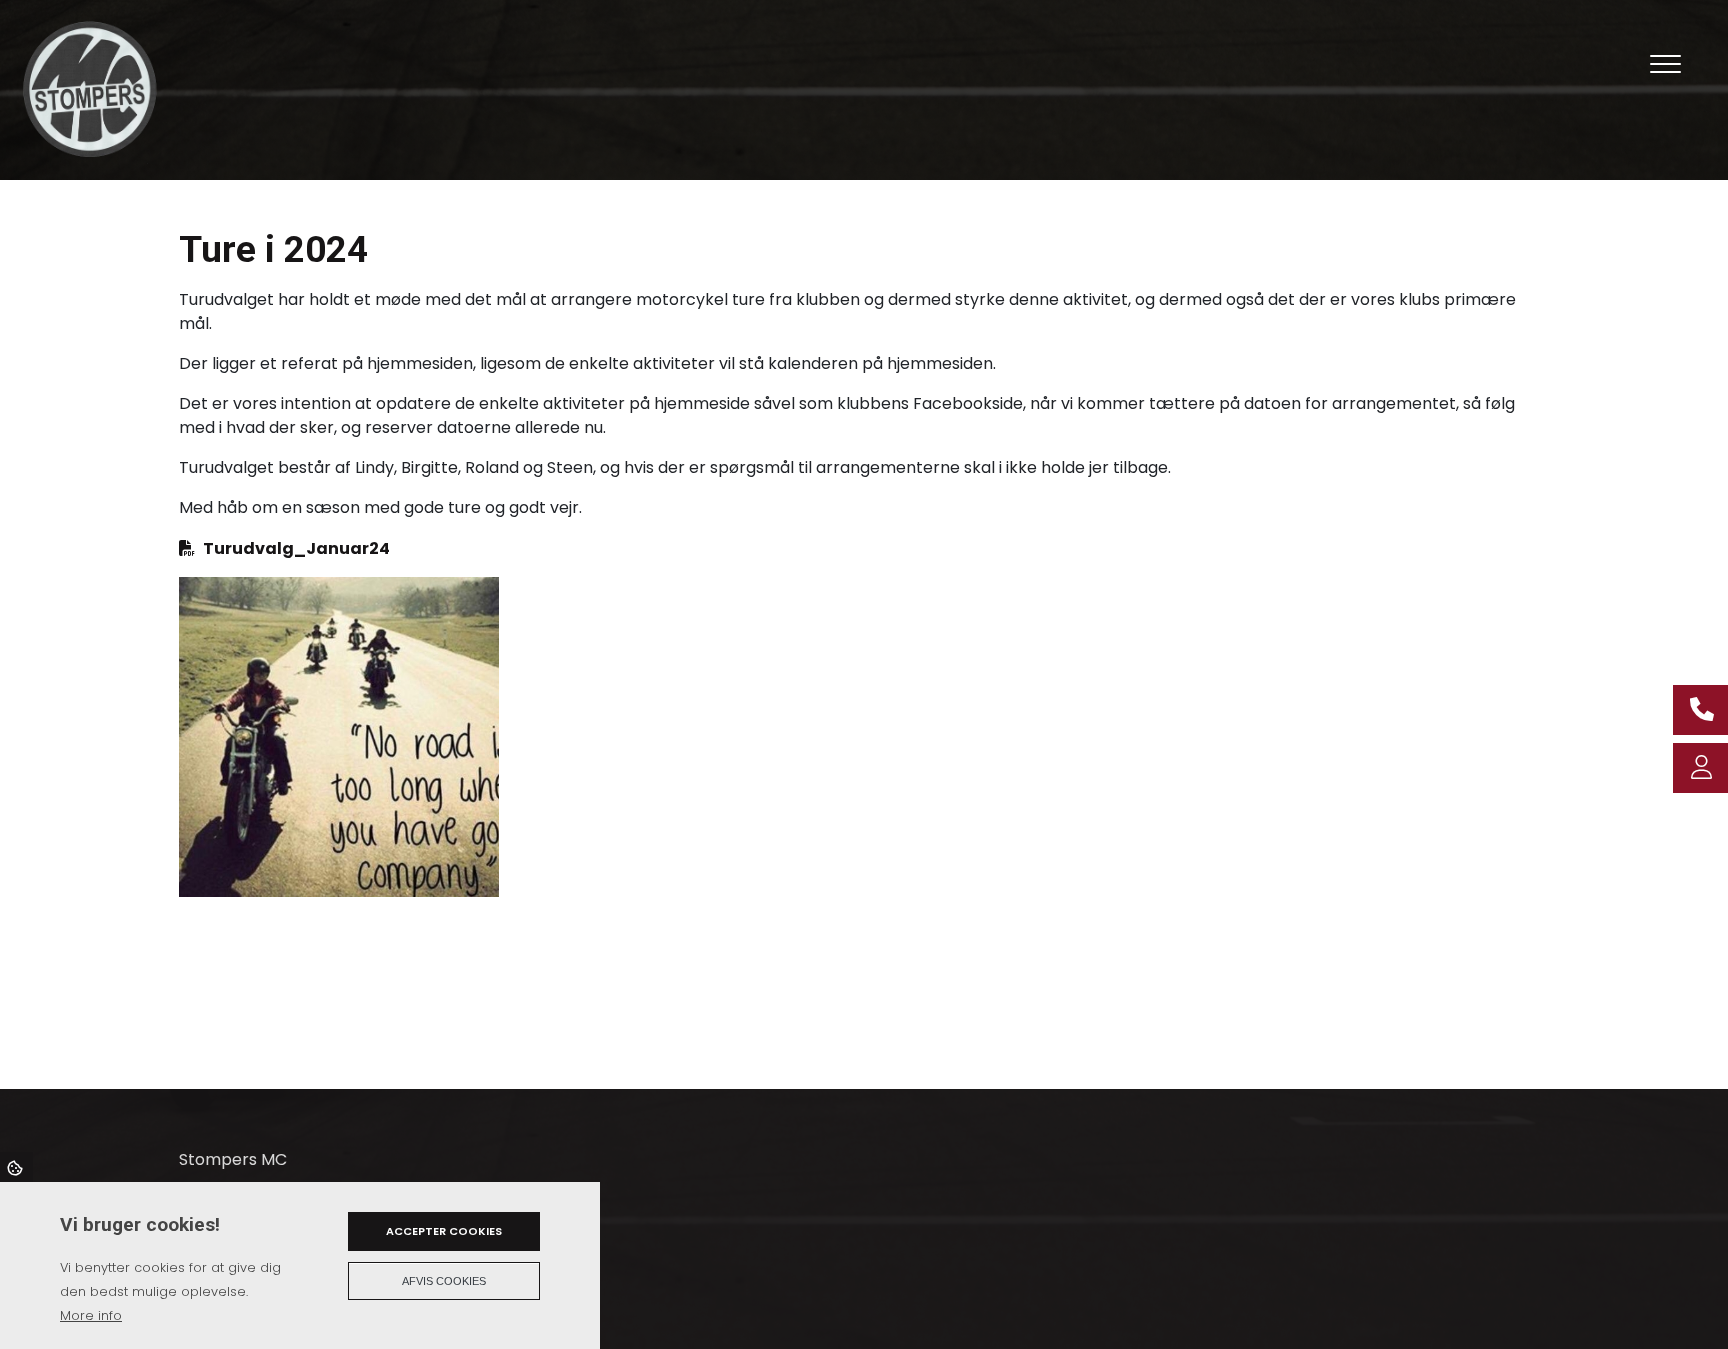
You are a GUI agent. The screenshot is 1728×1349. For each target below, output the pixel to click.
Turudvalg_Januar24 (296, 548)
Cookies (16, 1167)
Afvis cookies (444, 1281)
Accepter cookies (444, 1231)
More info (91, 1315)
